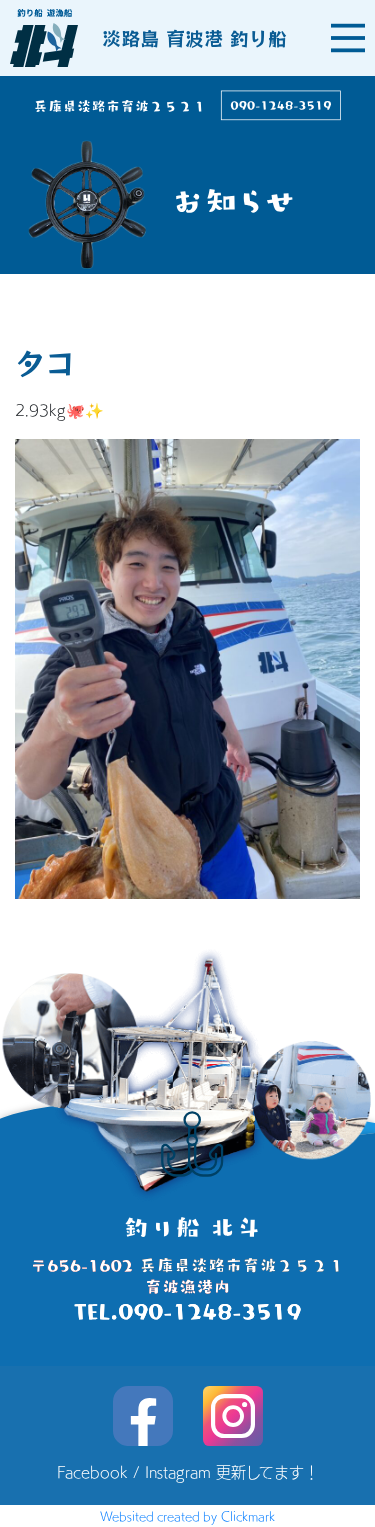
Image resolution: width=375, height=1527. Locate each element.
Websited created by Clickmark (187, 1516)
